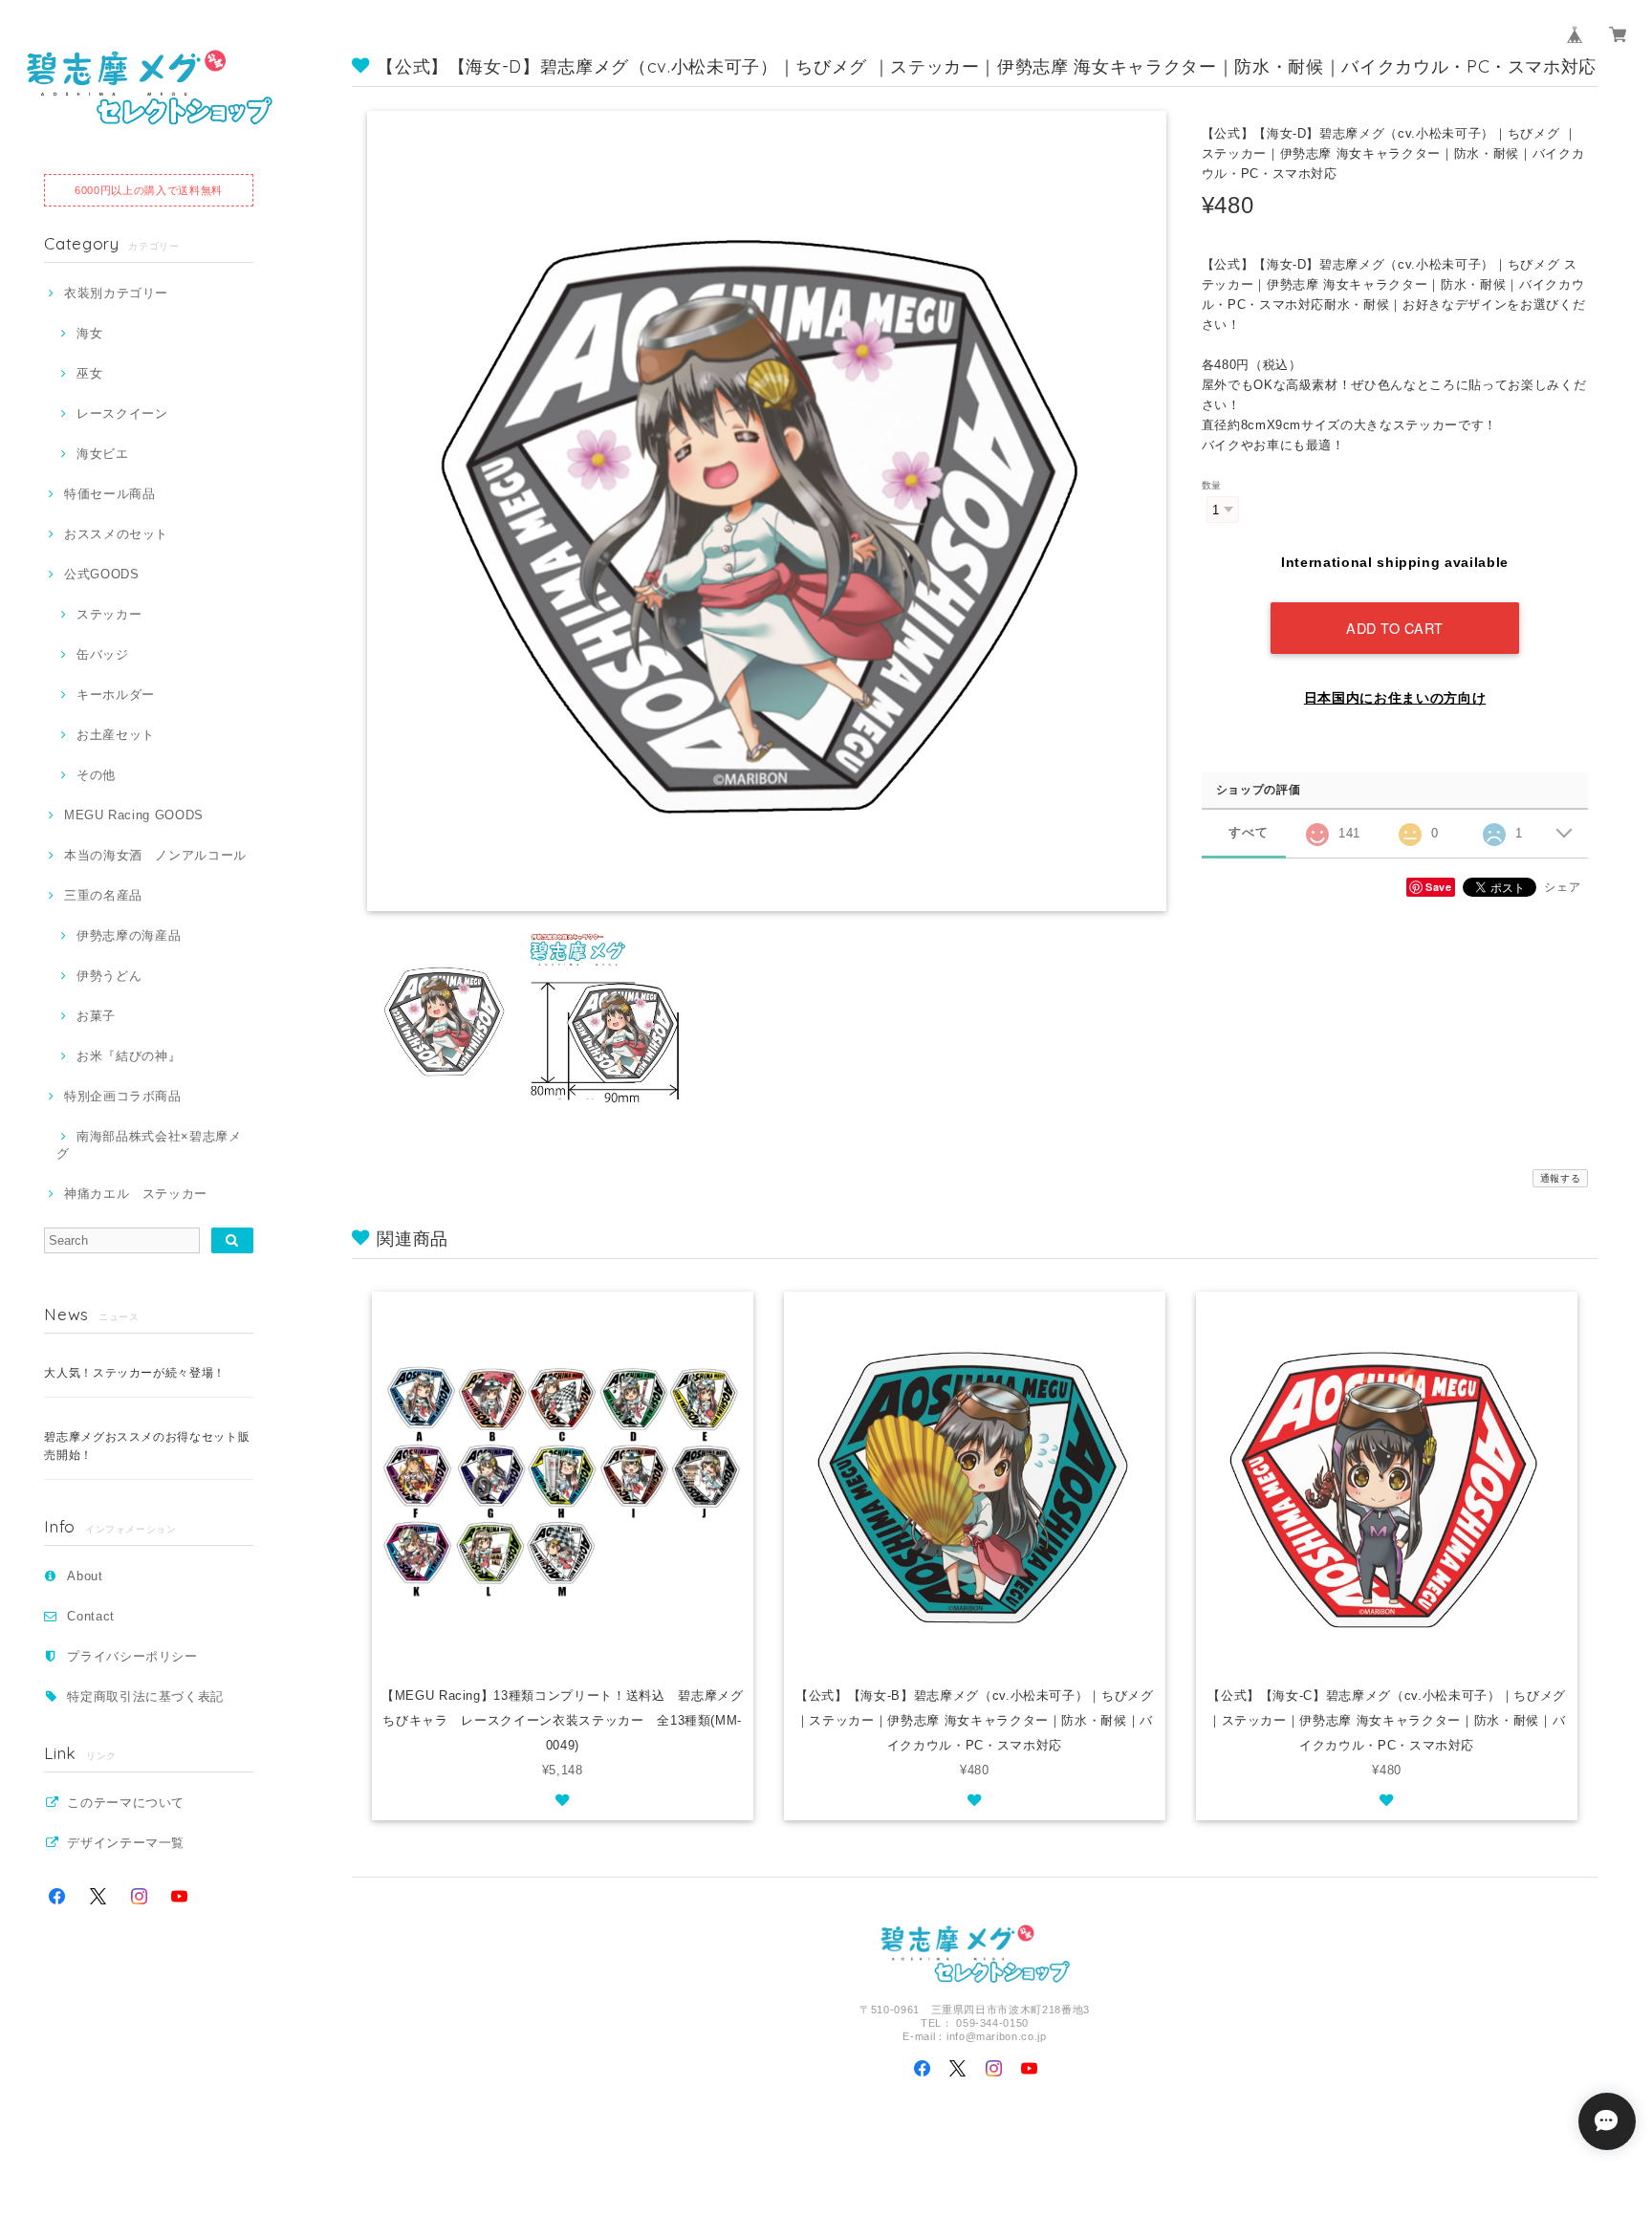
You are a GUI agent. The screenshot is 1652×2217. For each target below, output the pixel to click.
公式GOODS (101, 574)
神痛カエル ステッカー (136, 1194)
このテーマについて (126, 1803)
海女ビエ (102, 454)
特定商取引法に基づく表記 (145, 1696)
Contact (91, 1616)
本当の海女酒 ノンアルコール (155, 855)
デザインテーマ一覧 (126, 1843)
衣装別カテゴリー (116, 293)
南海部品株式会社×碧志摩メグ (149, 1145)
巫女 (89, 373)
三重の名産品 (103, 895)
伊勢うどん (109, 976)
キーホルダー (116, 695)
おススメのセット (116, 534)
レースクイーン (122, 413)
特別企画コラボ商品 (123, 1096)
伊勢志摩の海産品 (129, 935)
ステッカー (109, 614)
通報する (1561, 1178)
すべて (1248, 832)
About (85, 1576)
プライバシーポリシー (132, 1656)
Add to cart (1395, 628)
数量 (1212, 485)
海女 (89, 333)
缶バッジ (102, 654)
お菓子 (96, 1016)
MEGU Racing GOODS (134, 815)
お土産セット (116, 735)
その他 (96, 775)
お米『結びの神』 (129, 1056)
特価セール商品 (109, 494)
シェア (1562, 887)
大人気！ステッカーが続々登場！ (135, 1373)
